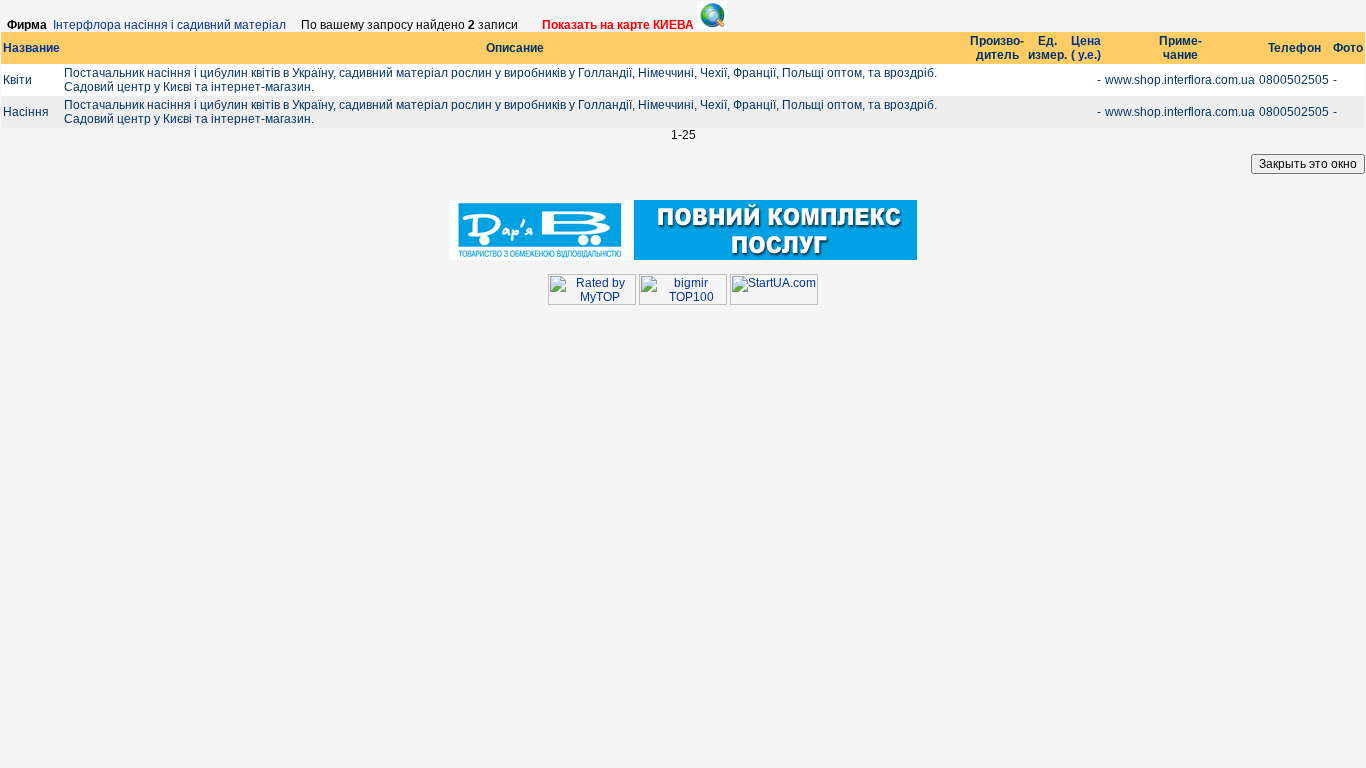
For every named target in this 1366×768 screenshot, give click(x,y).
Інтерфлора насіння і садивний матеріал (169, 25)
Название (31, 48)
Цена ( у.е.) (1086, 48)
